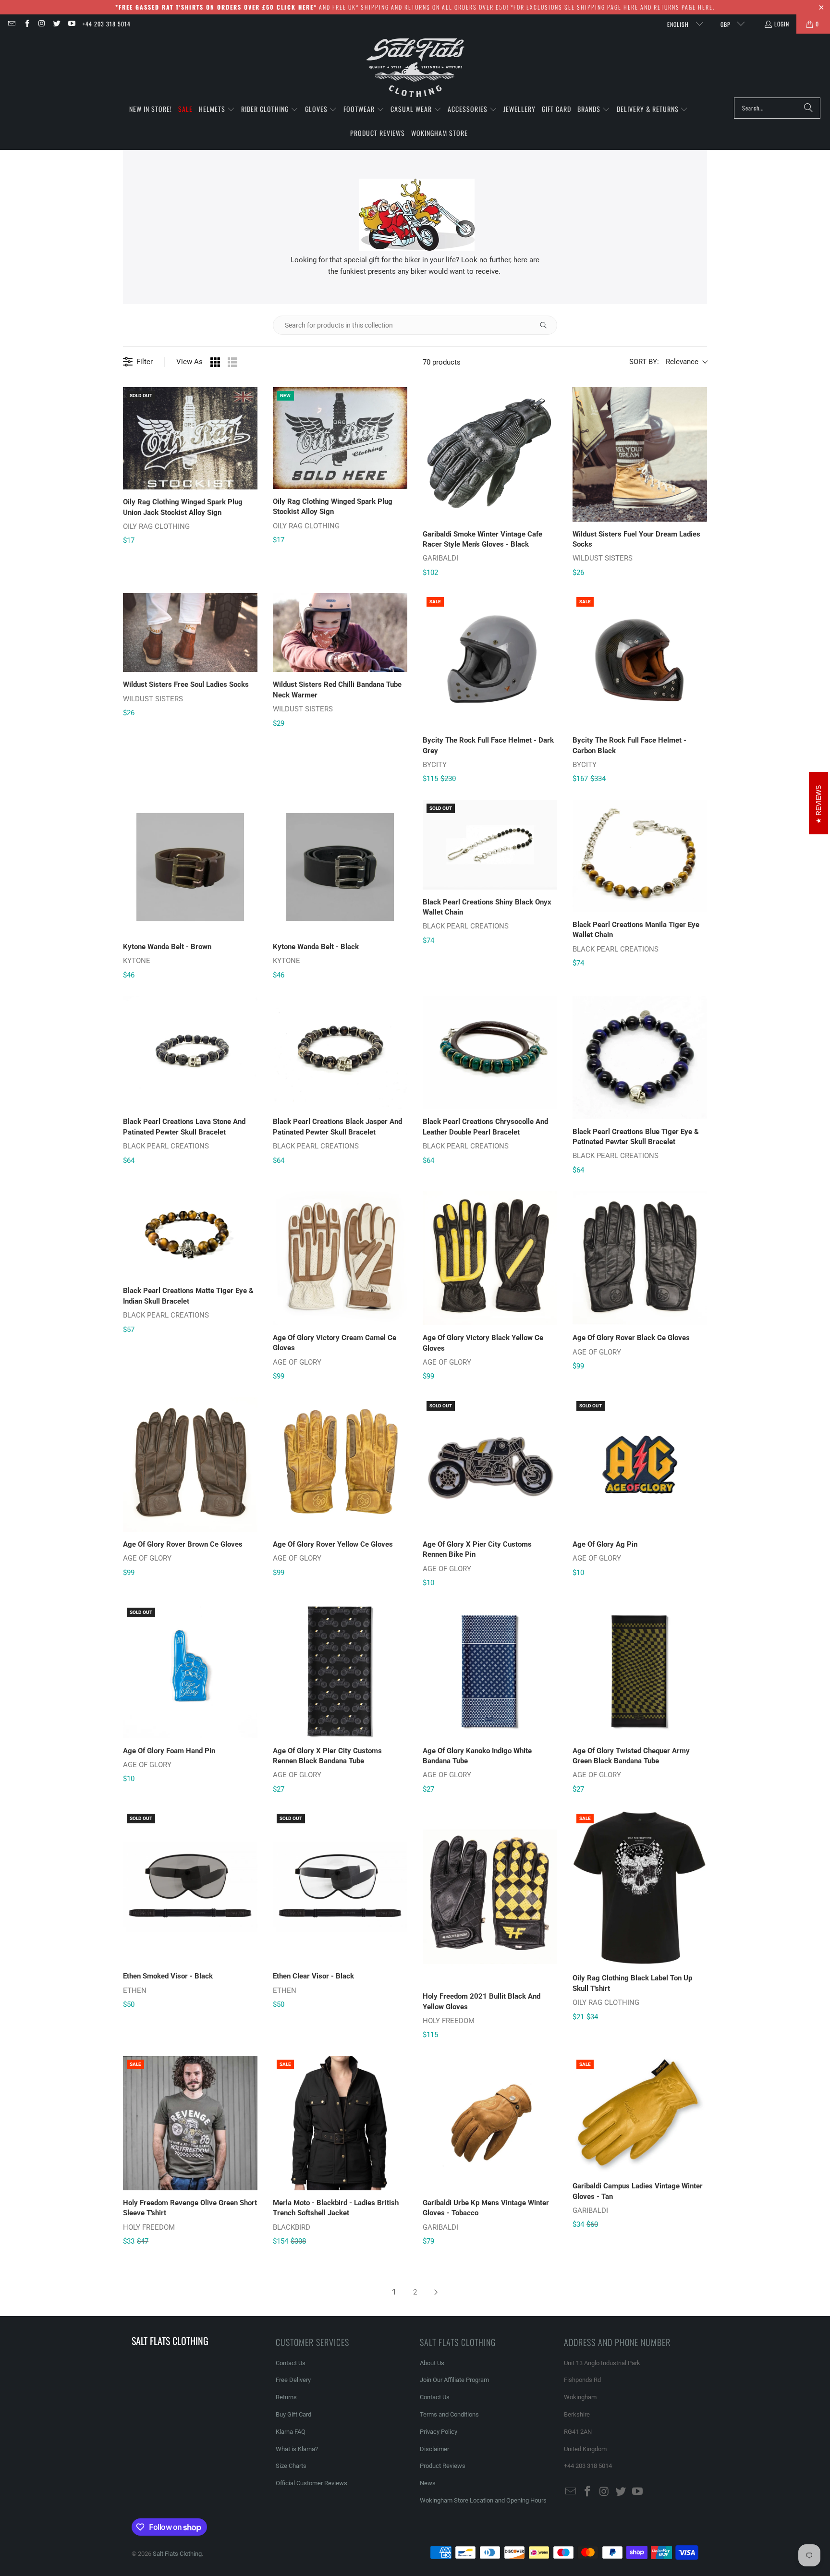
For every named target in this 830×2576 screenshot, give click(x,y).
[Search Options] (547, 325)
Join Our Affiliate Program (454, 2380)
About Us (432, 2363)
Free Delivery (293, 2380)
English (679, 24)
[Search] (808, 108)
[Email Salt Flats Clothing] (11, 24)
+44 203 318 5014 (107, 24)
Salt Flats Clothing (177, 2554)
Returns (286, 2397)
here (631, 7)
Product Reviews (443, 2466)
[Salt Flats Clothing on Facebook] (26, 24)
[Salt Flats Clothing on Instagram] (42, 24)
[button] (217, 110)
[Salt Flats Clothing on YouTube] (71, 24)
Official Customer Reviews (311, 2483)
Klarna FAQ (291, 2432)
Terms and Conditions (449, 2414)
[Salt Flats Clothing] (415, 68)
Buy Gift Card (293, 2414)
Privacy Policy (439, 2432)
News (428, 2483)
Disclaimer (434, 2449)
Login (782, 24)
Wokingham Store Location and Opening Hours (483, 2500)
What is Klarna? (297, 2449)
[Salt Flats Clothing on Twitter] (56, 24)
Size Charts (291, 2466)
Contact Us (291, 2363)
